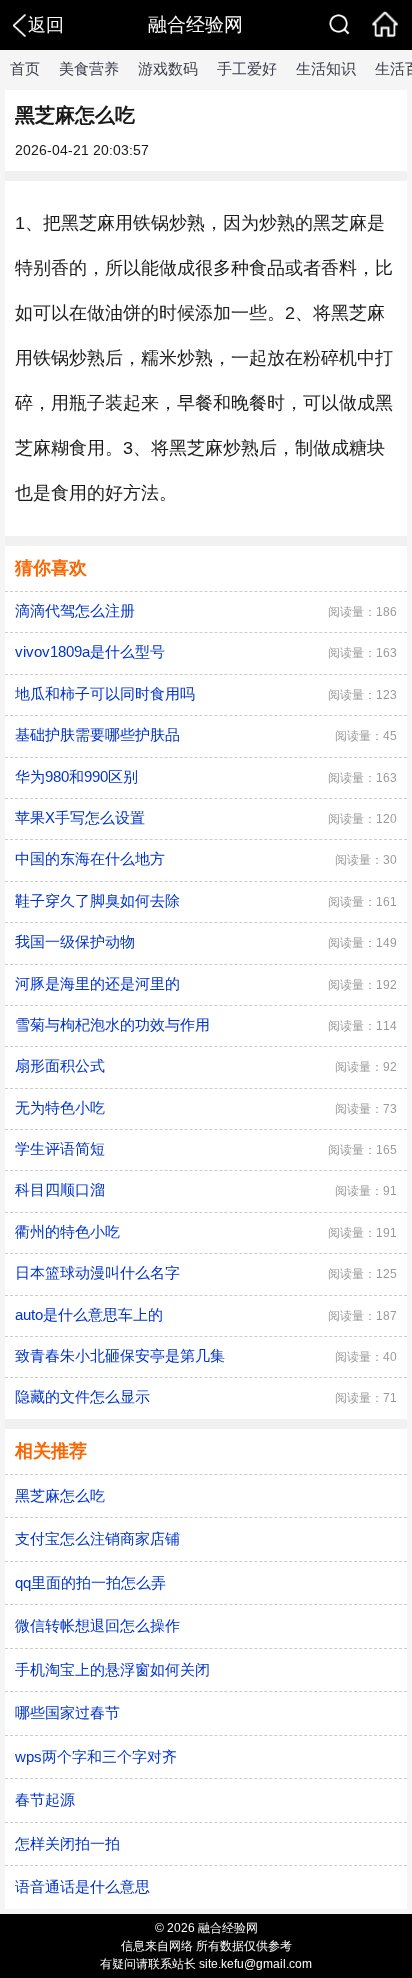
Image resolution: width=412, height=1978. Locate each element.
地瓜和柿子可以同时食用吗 (105, 693)
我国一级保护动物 (75, 941)
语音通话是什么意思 (82, 1886)
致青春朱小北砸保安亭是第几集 (120, 1355)
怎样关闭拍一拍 (67, 1843)
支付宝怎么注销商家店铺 (97, 1538)
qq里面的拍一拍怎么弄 (90, 1582)
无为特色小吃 (60, 1107)
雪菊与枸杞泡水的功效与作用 (112, 1024)
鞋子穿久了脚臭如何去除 (97, 900)
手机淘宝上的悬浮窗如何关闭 (112, 1669)
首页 (25, 68)
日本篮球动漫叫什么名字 (97, 1272)
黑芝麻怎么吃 (60, 1495)
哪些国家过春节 (67, 1712)
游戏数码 (168, 68)
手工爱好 (247, 68)
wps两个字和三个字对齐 (96, 1756)
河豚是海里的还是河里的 (97, 983)
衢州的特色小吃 (67, 1231)
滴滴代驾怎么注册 (75, 610)
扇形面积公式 (60, 1065)
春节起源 (45, 1799)
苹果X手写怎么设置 (80, 817)
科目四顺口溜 (60, 1189)
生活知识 (326, 68)
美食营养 (89, 68)
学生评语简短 (60, 1148)
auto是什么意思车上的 (89, 1314)
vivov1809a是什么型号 (90, 651)
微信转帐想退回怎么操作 (97, 1625)
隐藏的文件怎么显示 (82, 1396)
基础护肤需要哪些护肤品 (97, 734)
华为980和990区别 (76, 776)
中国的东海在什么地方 (90, 858)
